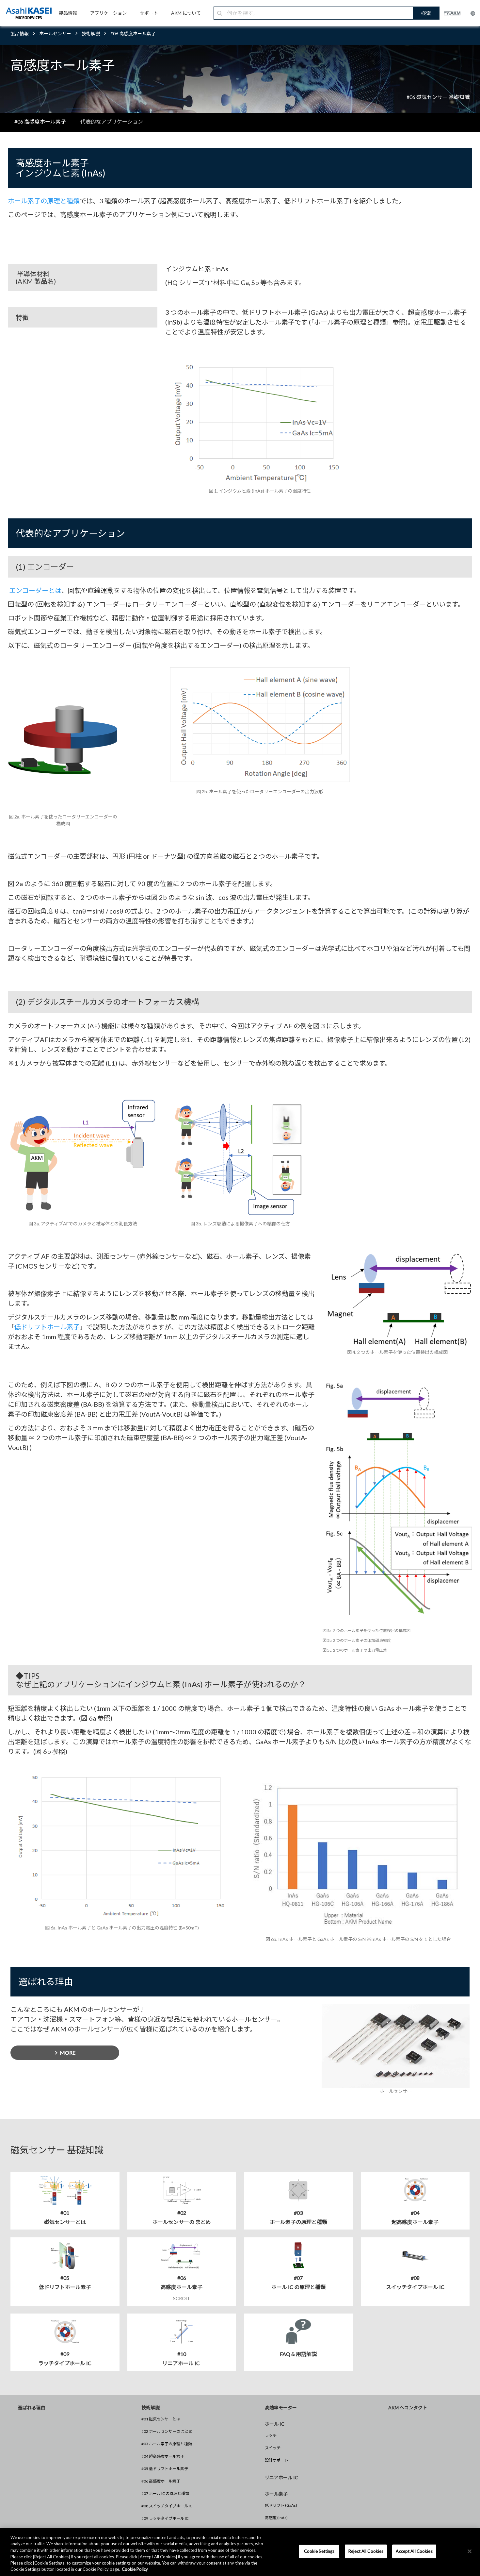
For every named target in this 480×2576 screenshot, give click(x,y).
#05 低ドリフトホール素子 (165, 2469)
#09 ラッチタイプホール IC (165, 2518)
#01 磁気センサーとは (161, 2419)
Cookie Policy (135, 2569)
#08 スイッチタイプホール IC (167, 2506)
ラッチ (271, 2435)
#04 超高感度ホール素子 (163, 2456)
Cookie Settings (319, 2551)
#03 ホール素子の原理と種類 (167, 2444)
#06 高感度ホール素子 (161, 2481)
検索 (426, 13)
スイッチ (273, 2448)
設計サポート (277, 2460)
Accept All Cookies (414, 2551)
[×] (470, 2551)
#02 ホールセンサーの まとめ (167, 2431)
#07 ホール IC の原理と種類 (165, 2493)
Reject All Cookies (366, 2551)
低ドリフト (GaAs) (281, 2505)
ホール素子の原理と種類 (44, 201)
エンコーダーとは (35, 590)
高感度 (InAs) (276, 2518)
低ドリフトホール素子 (47, 1327)
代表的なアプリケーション (112, 121)
